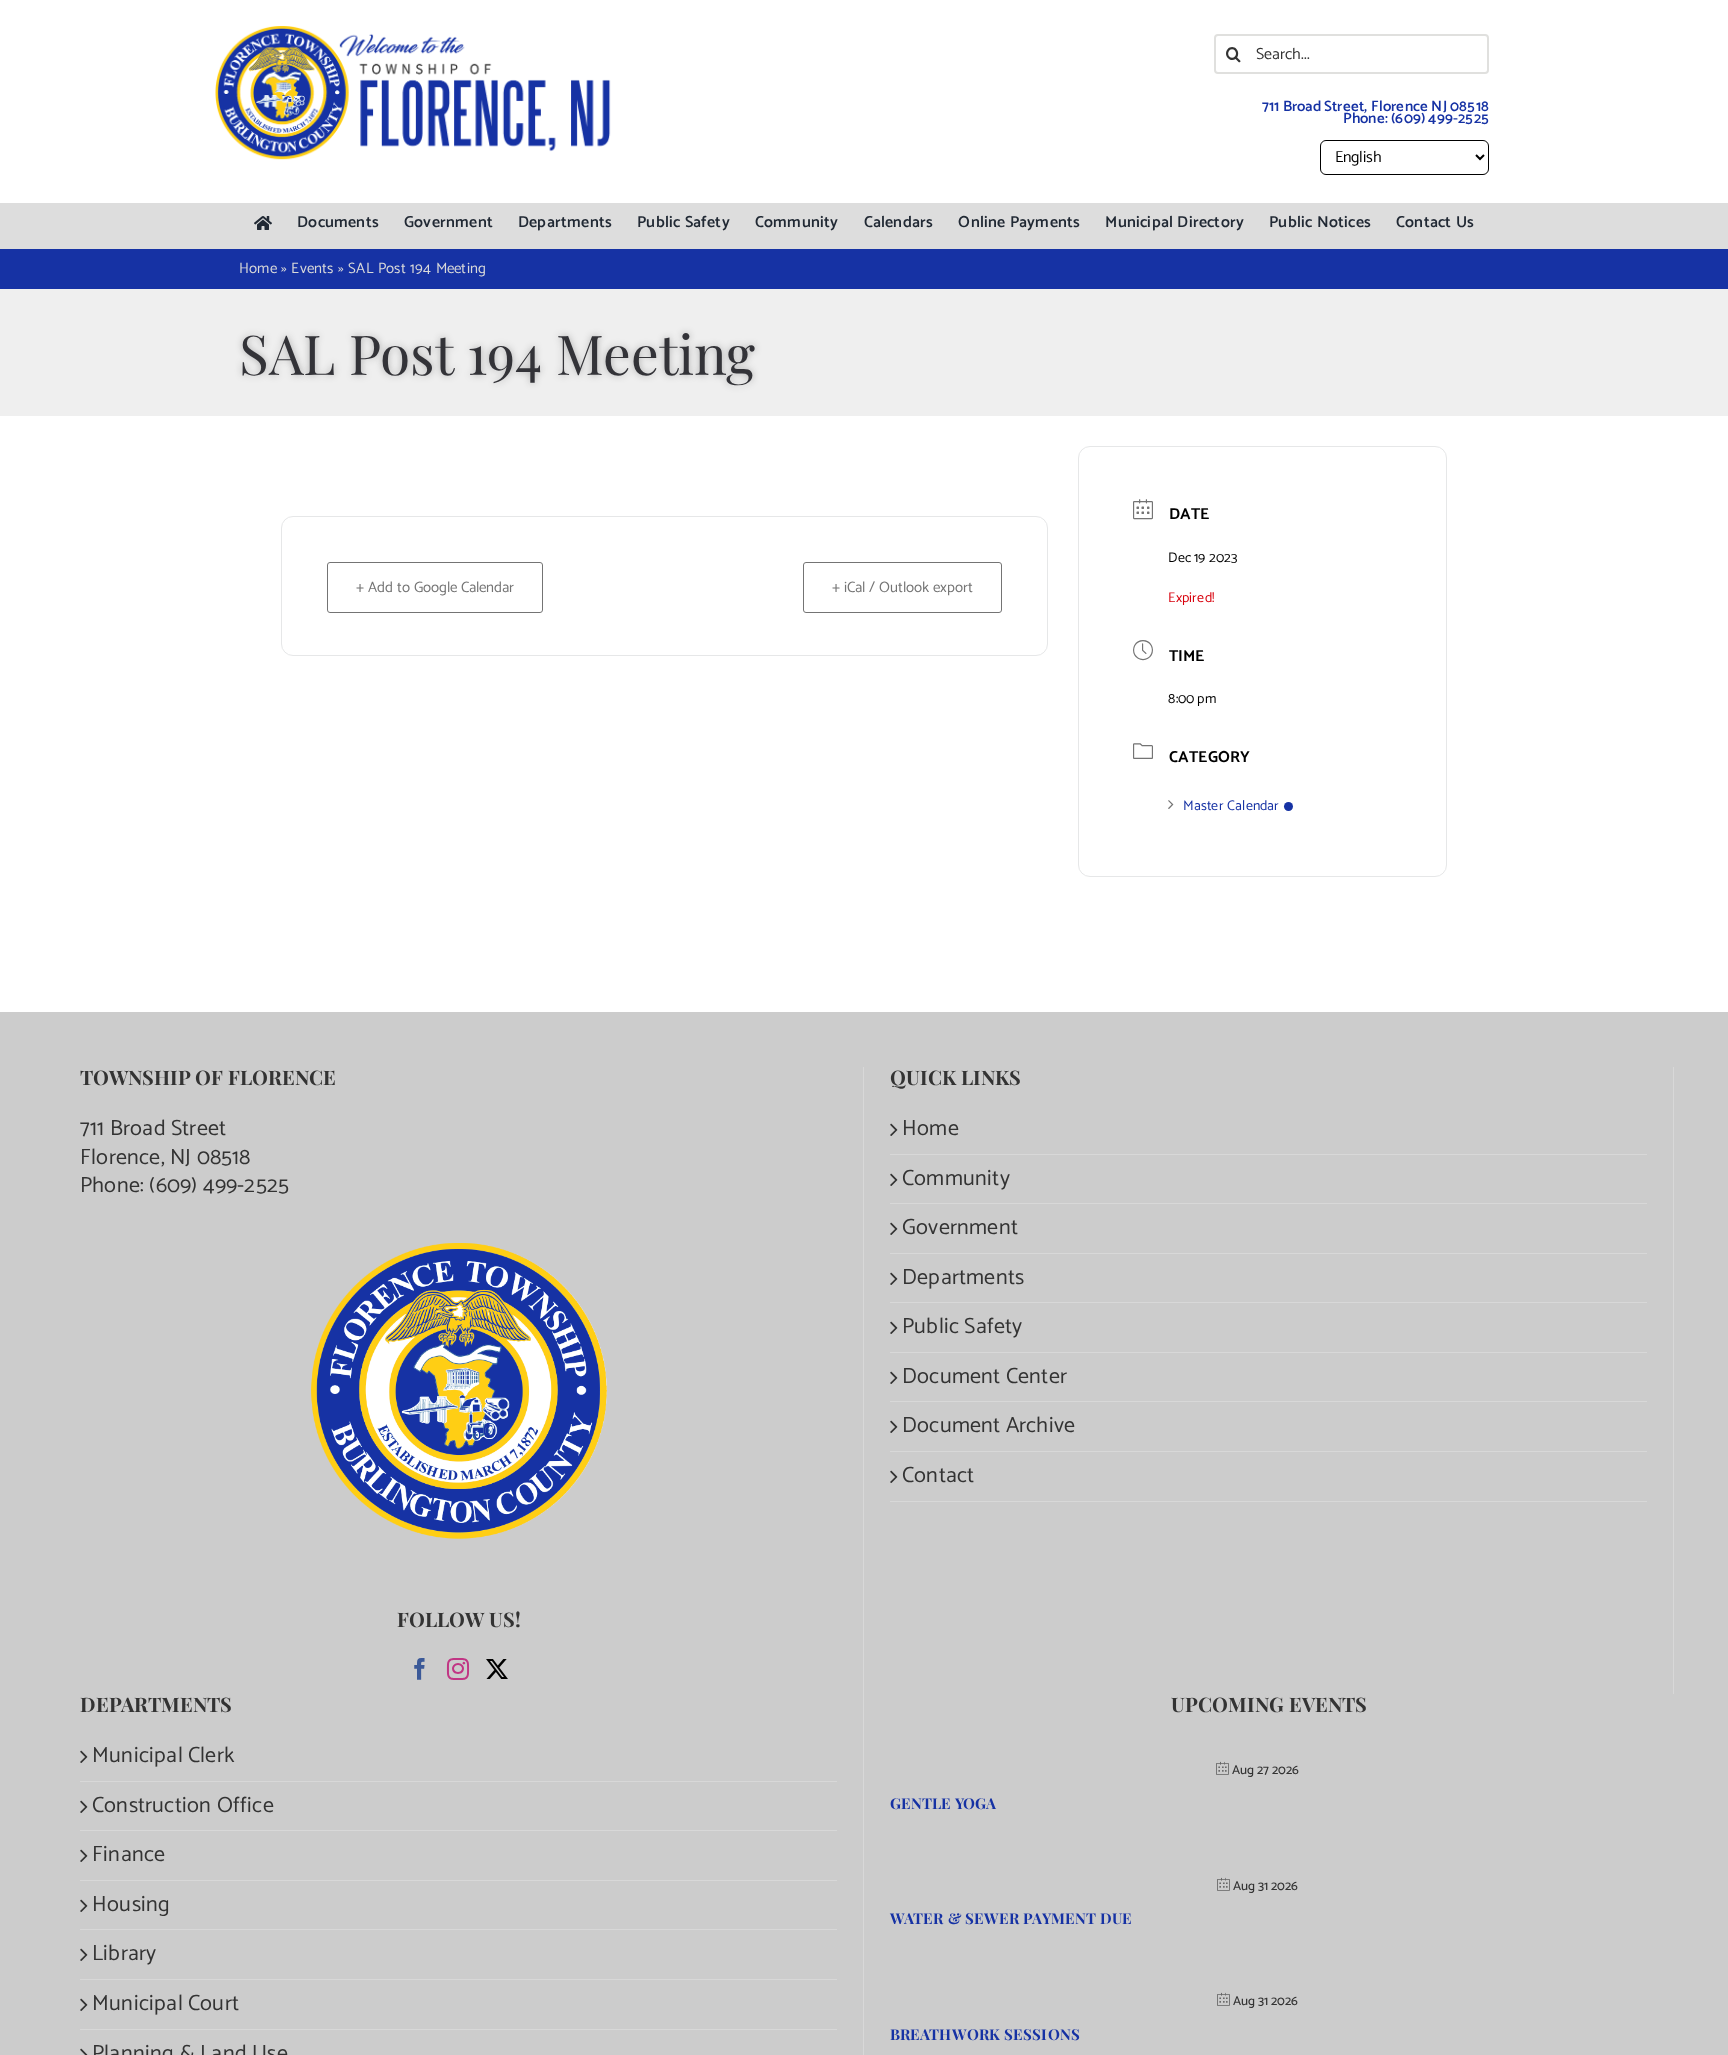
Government (960, 1228)
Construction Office (183, 1806)
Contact (938, 1476)
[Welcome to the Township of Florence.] (414, 35)
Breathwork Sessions (985, 2034)
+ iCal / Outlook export (902, 587)
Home (930, 1129)
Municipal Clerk (163, 1756)
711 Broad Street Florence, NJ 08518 (165, 1143)
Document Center (984, 1377)
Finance (128, 1855)
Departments (963, 1278)
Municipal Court (165, 2004)
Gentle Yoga (943, 1803)
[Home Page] (263, 223)
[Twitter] (497, 1669)
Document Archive (988, 1426)
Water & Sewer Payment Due (1011, 1918)
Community (956, 1179)
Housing (131, 1905)
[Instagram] (458, 1669)
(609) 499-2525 (1440, 118)
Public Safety (962, 1327)
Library (124, 1954)
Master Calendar (1231, 806)
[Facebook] (420, 1669)
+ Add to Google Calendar (435, 587)
